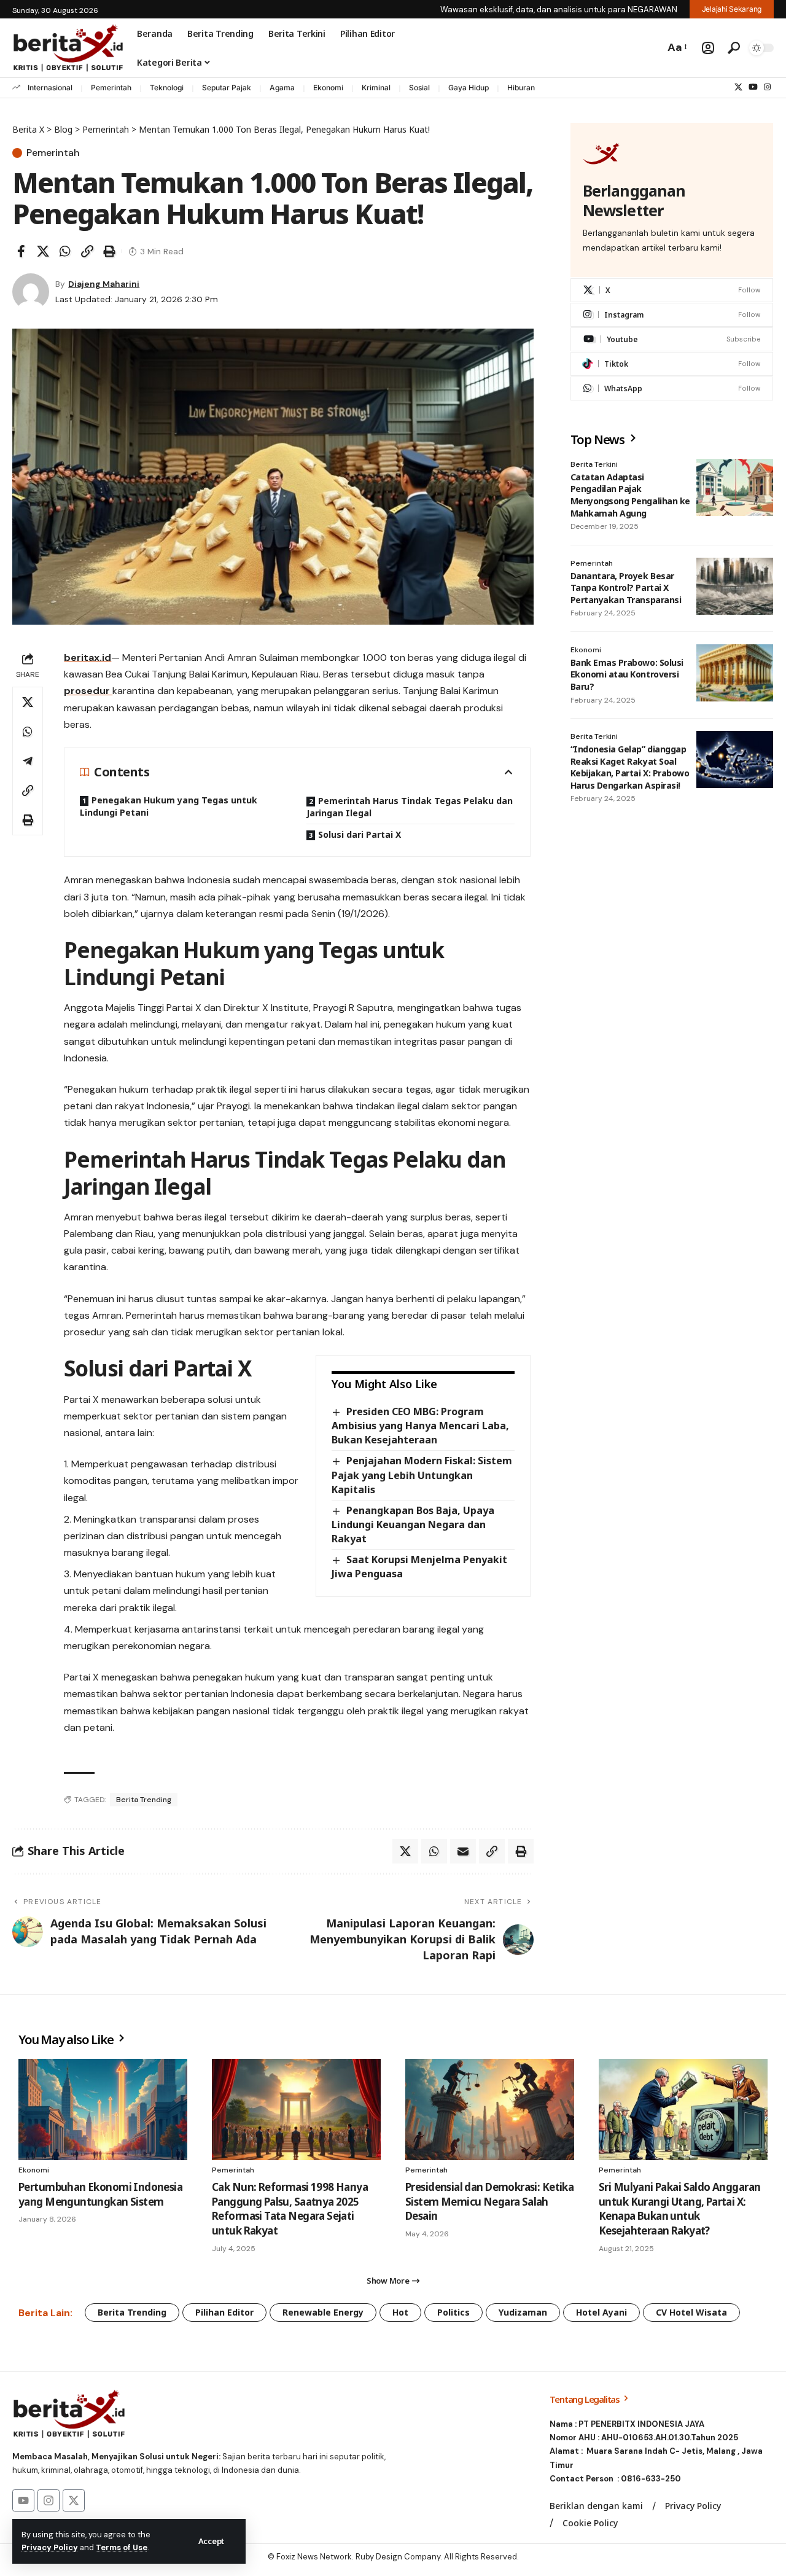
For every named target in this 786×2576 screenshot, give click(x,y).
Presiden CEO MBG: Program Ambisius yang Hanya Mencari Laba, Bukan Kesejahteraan (420, 1426)
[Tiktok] (672, 364)
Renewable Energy (323, 2312)
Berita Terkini (594, 464)
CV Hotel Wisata (691, 2312)
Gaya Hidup (469, 88)
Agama (282, 88)
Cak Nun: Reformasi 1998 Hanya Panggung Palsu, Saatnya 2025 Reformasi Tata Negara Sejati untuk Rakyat (290, 2209)
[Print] (109, 251)
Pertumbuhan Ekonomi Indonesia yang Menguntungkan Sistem (100, 2194)
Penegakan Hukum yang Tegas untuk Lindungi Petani (169, 806)
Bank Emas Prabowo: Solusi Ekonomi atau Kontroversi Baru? (627, 674)
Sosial (419, 88)
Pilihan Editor (224, 2312)
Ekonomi (328, 88)
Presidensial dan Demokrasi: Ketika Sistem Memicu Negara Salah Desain (489, 2202)
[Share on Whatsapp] (65, 251)
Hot (400, 2312)
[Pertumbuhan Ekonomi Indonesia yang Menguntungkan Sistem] (103, 2110)
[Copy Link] (87, 251)
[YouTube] (753, 87)
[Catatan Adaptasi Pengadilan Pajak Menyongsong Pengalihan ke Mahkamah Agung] (735, 488)
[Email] (463, 1851)
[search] (734, 48)
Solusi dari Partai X (360, 834)
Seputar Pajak (227, 88)
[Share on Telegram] (28, 761)
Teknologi (167, 88)
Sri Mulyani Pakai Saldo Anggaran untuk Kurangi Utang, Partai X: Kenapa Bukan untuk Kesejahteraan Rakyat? (679, 2209)
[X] (738, 87)
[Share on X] (43, 251)
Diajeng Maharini (104, 284)
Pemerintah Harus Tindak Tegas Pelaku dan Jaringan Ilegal (410, 807)
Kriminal (376, 88)
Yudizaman (523, 2312)
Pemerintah (111, 88)
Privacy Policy (50, 2547)
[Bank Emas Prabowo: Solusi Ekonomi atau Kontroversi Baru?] (735, 673)
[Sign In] (708, 48)
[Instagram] (767, 87)
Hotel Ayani (601, 2312)
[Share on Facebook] (21, 251)
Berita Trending (144, 1800)
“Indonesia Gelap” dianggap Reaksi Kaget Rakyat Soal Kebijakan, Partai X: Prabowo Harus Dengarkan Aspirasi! (630, 767)
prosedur (88, 691)
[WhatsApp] (672, 388)
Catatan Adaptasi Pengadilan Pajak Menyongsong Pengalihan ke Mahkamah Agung (630, 495)
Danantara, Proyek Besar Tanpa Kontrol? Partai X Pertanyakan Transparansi (626, 587)
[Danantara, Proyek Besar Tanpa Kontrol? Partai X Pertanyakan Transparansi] (735, 586)
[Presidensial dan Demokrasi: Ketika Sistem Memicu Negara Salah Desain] (490, 2110)
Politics (453, 2312)
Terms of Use (122, 2547)
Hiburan (521, 88)
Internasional (50, 88)
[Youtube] (672, 339)
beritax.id (88, 658)
